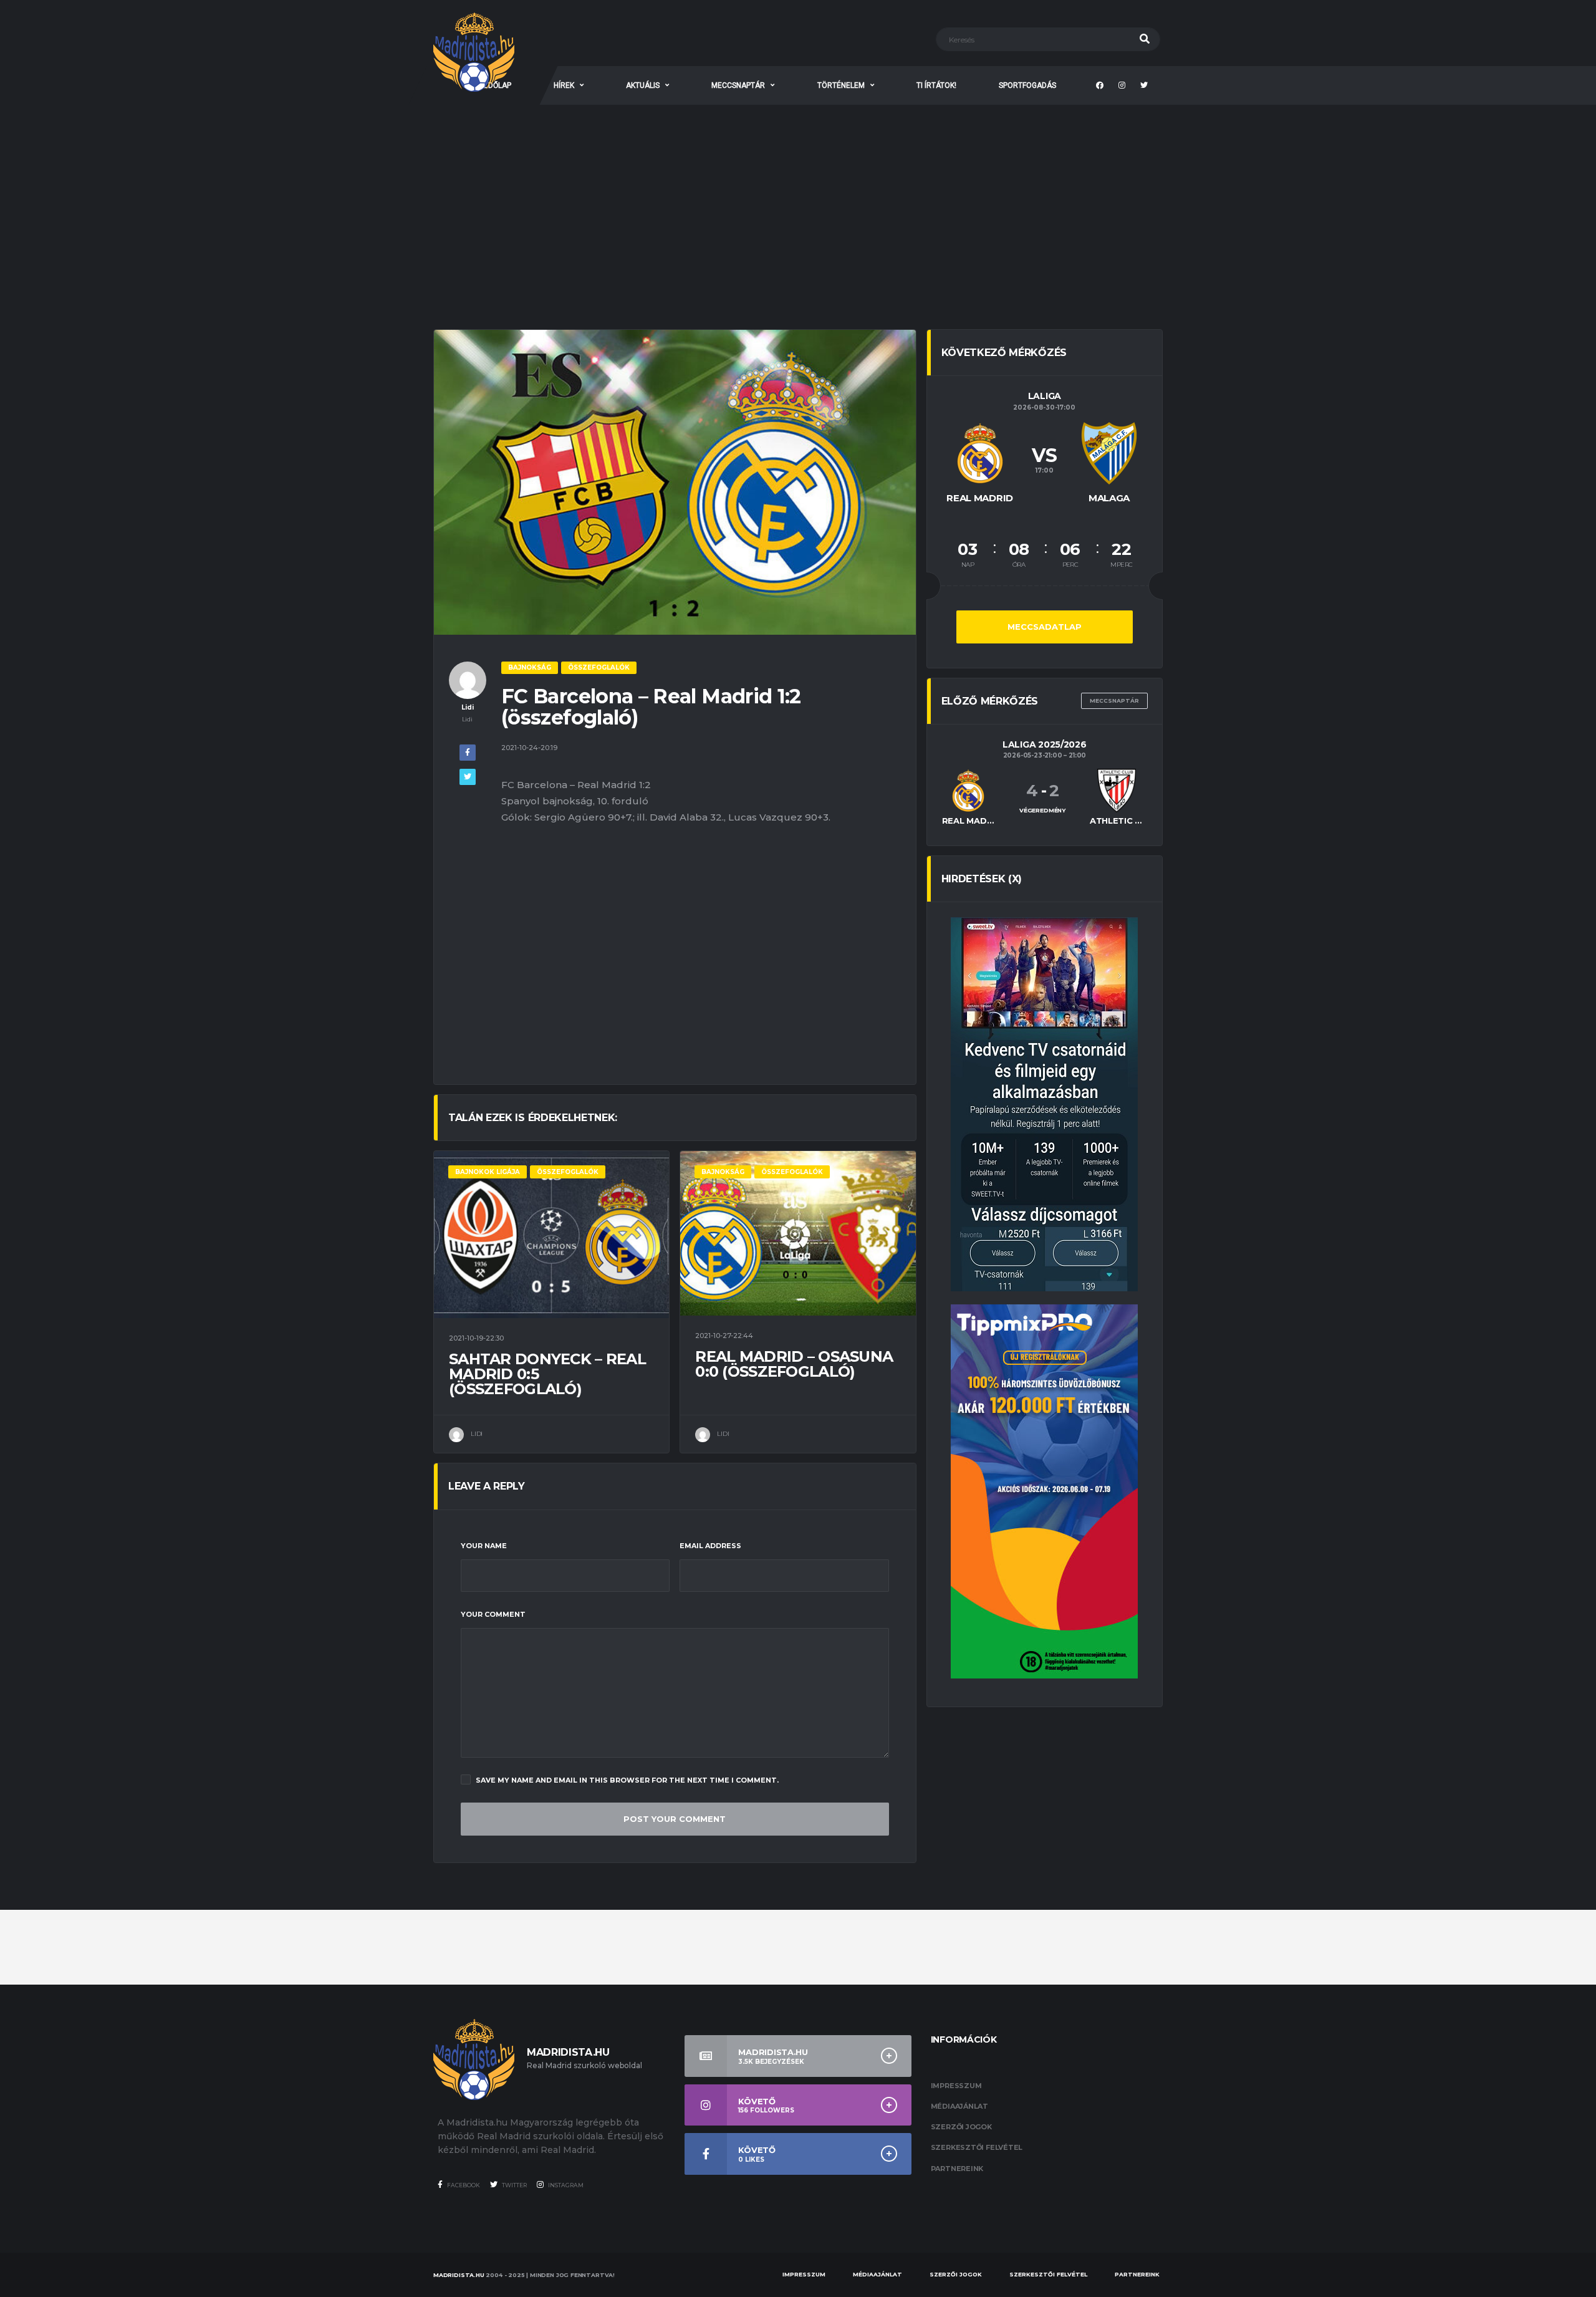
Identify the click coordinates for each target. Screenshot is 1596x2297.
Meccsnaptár (1114, 701)
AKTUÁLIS (643, 85)
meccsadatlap (1045, 627)
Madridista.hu (459, 2275)
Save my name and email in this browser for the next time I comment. (627, 1780)
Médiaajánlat (959, 2106)
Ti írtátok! (936, 85)
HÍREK (564, 85)
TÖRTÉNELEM (841, 85)
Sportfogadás (1027, 85)
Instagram (565, 2185)
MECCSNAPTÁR (738, 85)
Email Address (710, 1546)
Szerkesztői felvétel (977, 2147)
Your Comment (493, 1614)
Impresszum (956, 2086)
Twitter (514, 2185)
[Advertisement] (798, 198)
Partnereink (957, 2169)
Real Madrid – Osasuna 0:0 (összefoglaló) (794, 1364)
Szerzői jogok (961, 2127)
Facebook (463, 2185)
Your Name (484, 1546)
